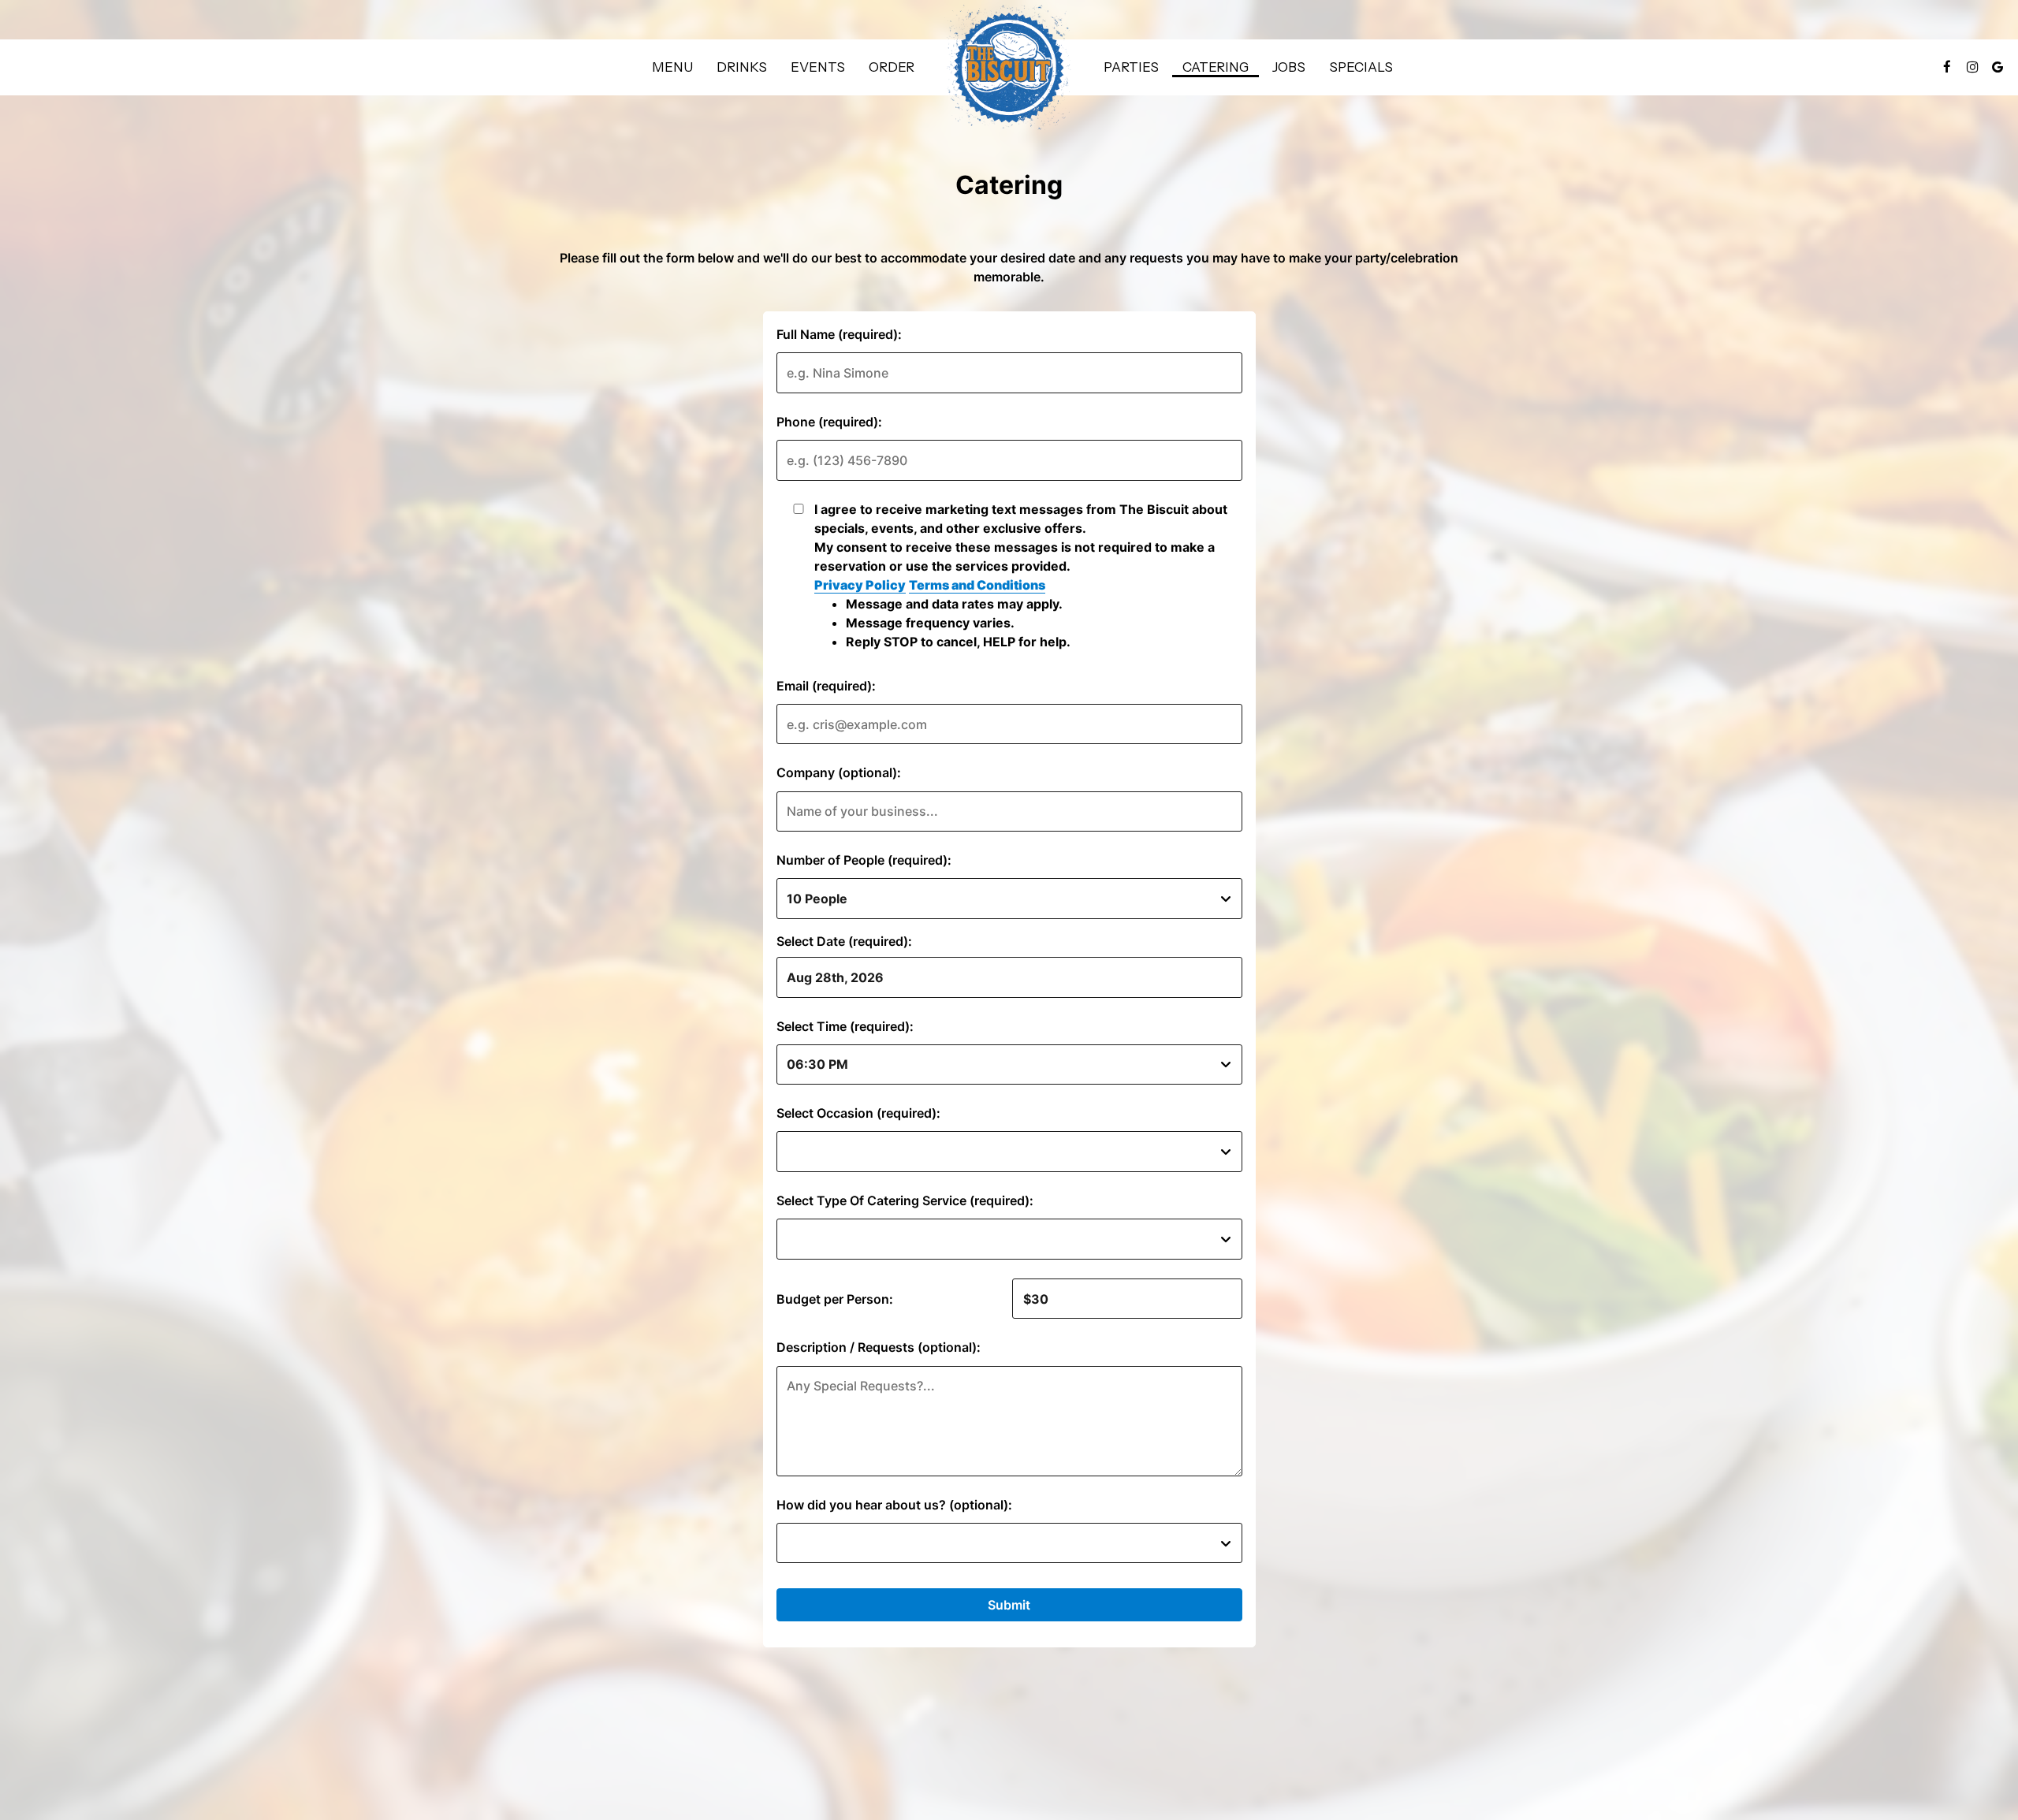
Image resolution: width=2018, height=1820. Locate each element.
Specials (1361, 67)
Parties (1131, 67)
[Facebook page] (1947, 67)
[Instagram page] (1972, 67)
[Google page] (1998, 67)
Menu (672, 67)
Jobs (1289, 67)
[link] (1009, 67)
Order (892, 67)
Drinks (742, 67)
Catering (1216, 67)
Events (818, 67)
